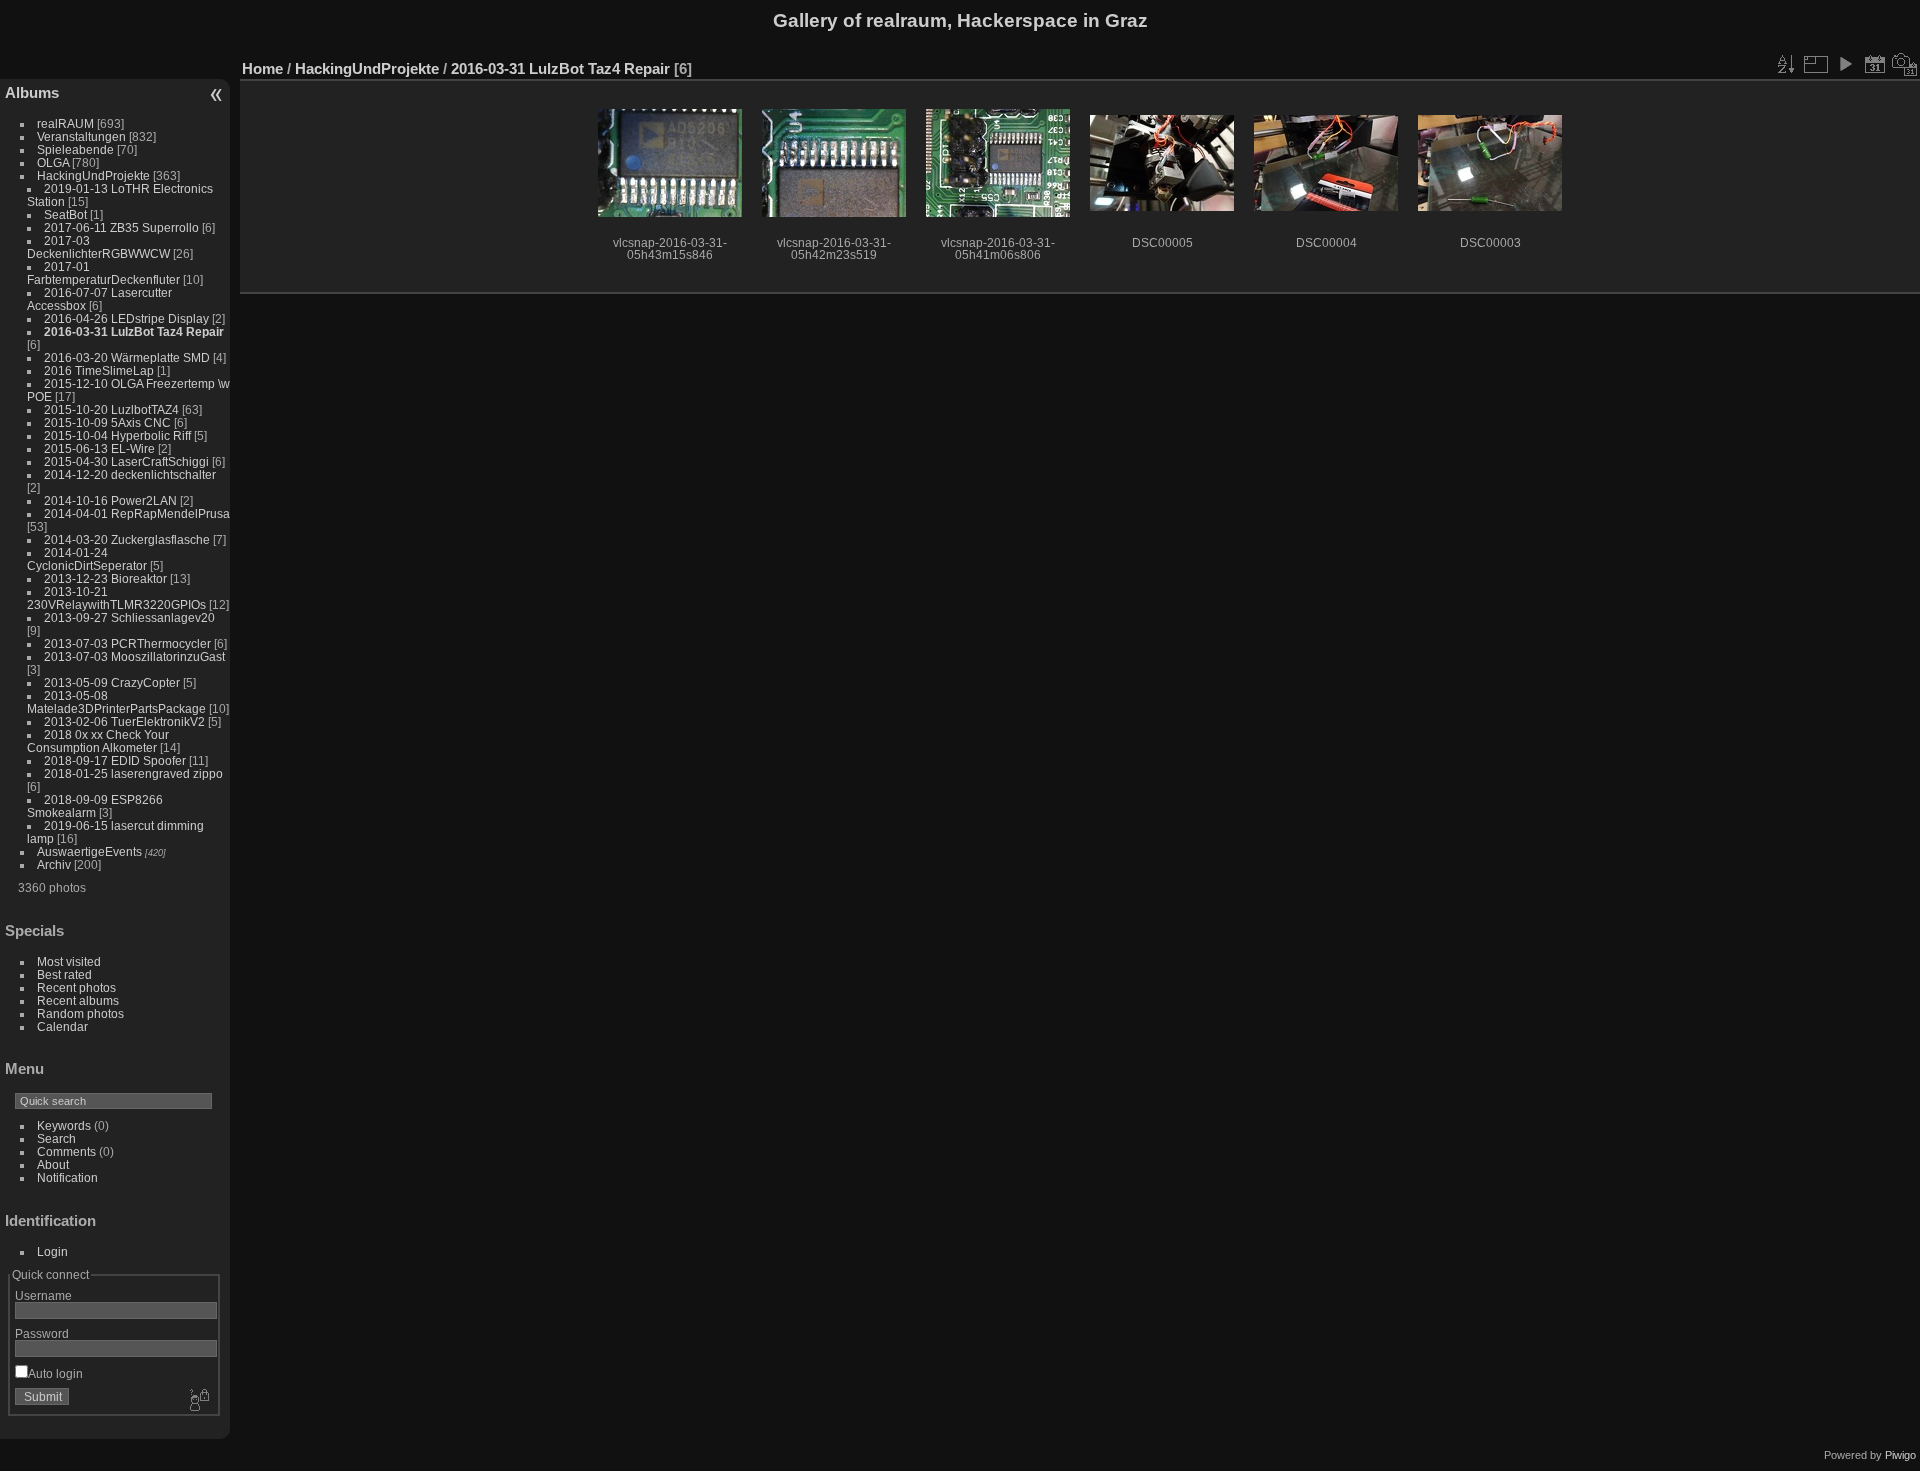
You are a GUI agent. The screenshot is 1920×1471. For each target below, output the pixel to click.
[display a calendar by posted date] (1875, 64)
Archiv (54, 864)
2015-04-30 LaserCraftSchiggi (126, 461)
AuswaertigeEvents (89, 851)
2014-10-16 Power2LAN (110, 500)
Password (42, 1333)
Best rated (64, 974)
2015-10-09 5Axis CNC (107, 422)
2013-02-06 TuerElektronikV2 (124, 721)
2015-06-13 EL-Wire (99, 448)
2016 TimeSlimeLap (99, 370)
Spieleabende (75, 149)
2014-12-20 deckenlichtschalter (130, 474)
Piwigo (1900, 1455)
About (53, 1164)
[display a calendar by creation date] (1905, 64)
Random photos (80, 1013)
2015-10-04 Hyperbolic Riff (117, 435)
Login (52, 1251)
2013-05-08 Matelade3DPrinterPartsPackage (116, 702)
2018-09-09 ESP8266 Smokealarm (95, 806)
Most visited (69, 961)
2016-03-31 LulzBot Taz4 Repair (134, 331)
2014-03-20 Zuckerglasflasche (127, 539)
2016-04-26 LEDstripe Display (126, 318)
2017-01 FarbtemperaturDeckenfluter (103, 273)
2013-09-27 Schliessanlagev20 (129, 617)
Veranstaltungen (81, 136)
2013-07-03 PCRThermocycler (127, 643)
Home (262, 68)
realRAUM (65, 123)
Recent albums (78, 1000)
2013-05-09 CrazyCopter (112, 682)
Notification (67, 1177)
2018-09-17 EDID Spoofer (115, 760)
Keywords (64, 1125)
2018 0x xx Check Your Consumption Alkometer (98, 741)
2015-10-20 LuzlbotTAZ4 (111, 409)
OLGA (53, 162)
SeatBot (65, 214)
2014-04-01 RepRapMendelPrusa (137, 513)
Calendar (62, 1026)
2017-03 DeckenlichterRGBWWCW (98, 247)
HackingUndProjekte (93, 175)
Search (56, 1138)
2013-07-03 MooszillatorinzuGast (134, 656)
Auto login (55, 1373)
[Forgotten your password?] (198, 1401)
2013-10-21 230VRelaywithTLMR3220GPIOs (116, 598)
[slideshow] (1845, 64)
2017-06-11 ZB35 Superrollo (121, 227)
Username (43, 1295)
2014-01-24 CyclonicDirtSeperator (87, 559)
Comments (66, 1151)
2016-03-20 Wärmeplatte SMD (127, 357)
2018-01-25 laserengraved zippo (133, 773)
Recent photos (76, 987)
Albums (32, 92)
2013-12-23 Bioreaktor (105, 578)
